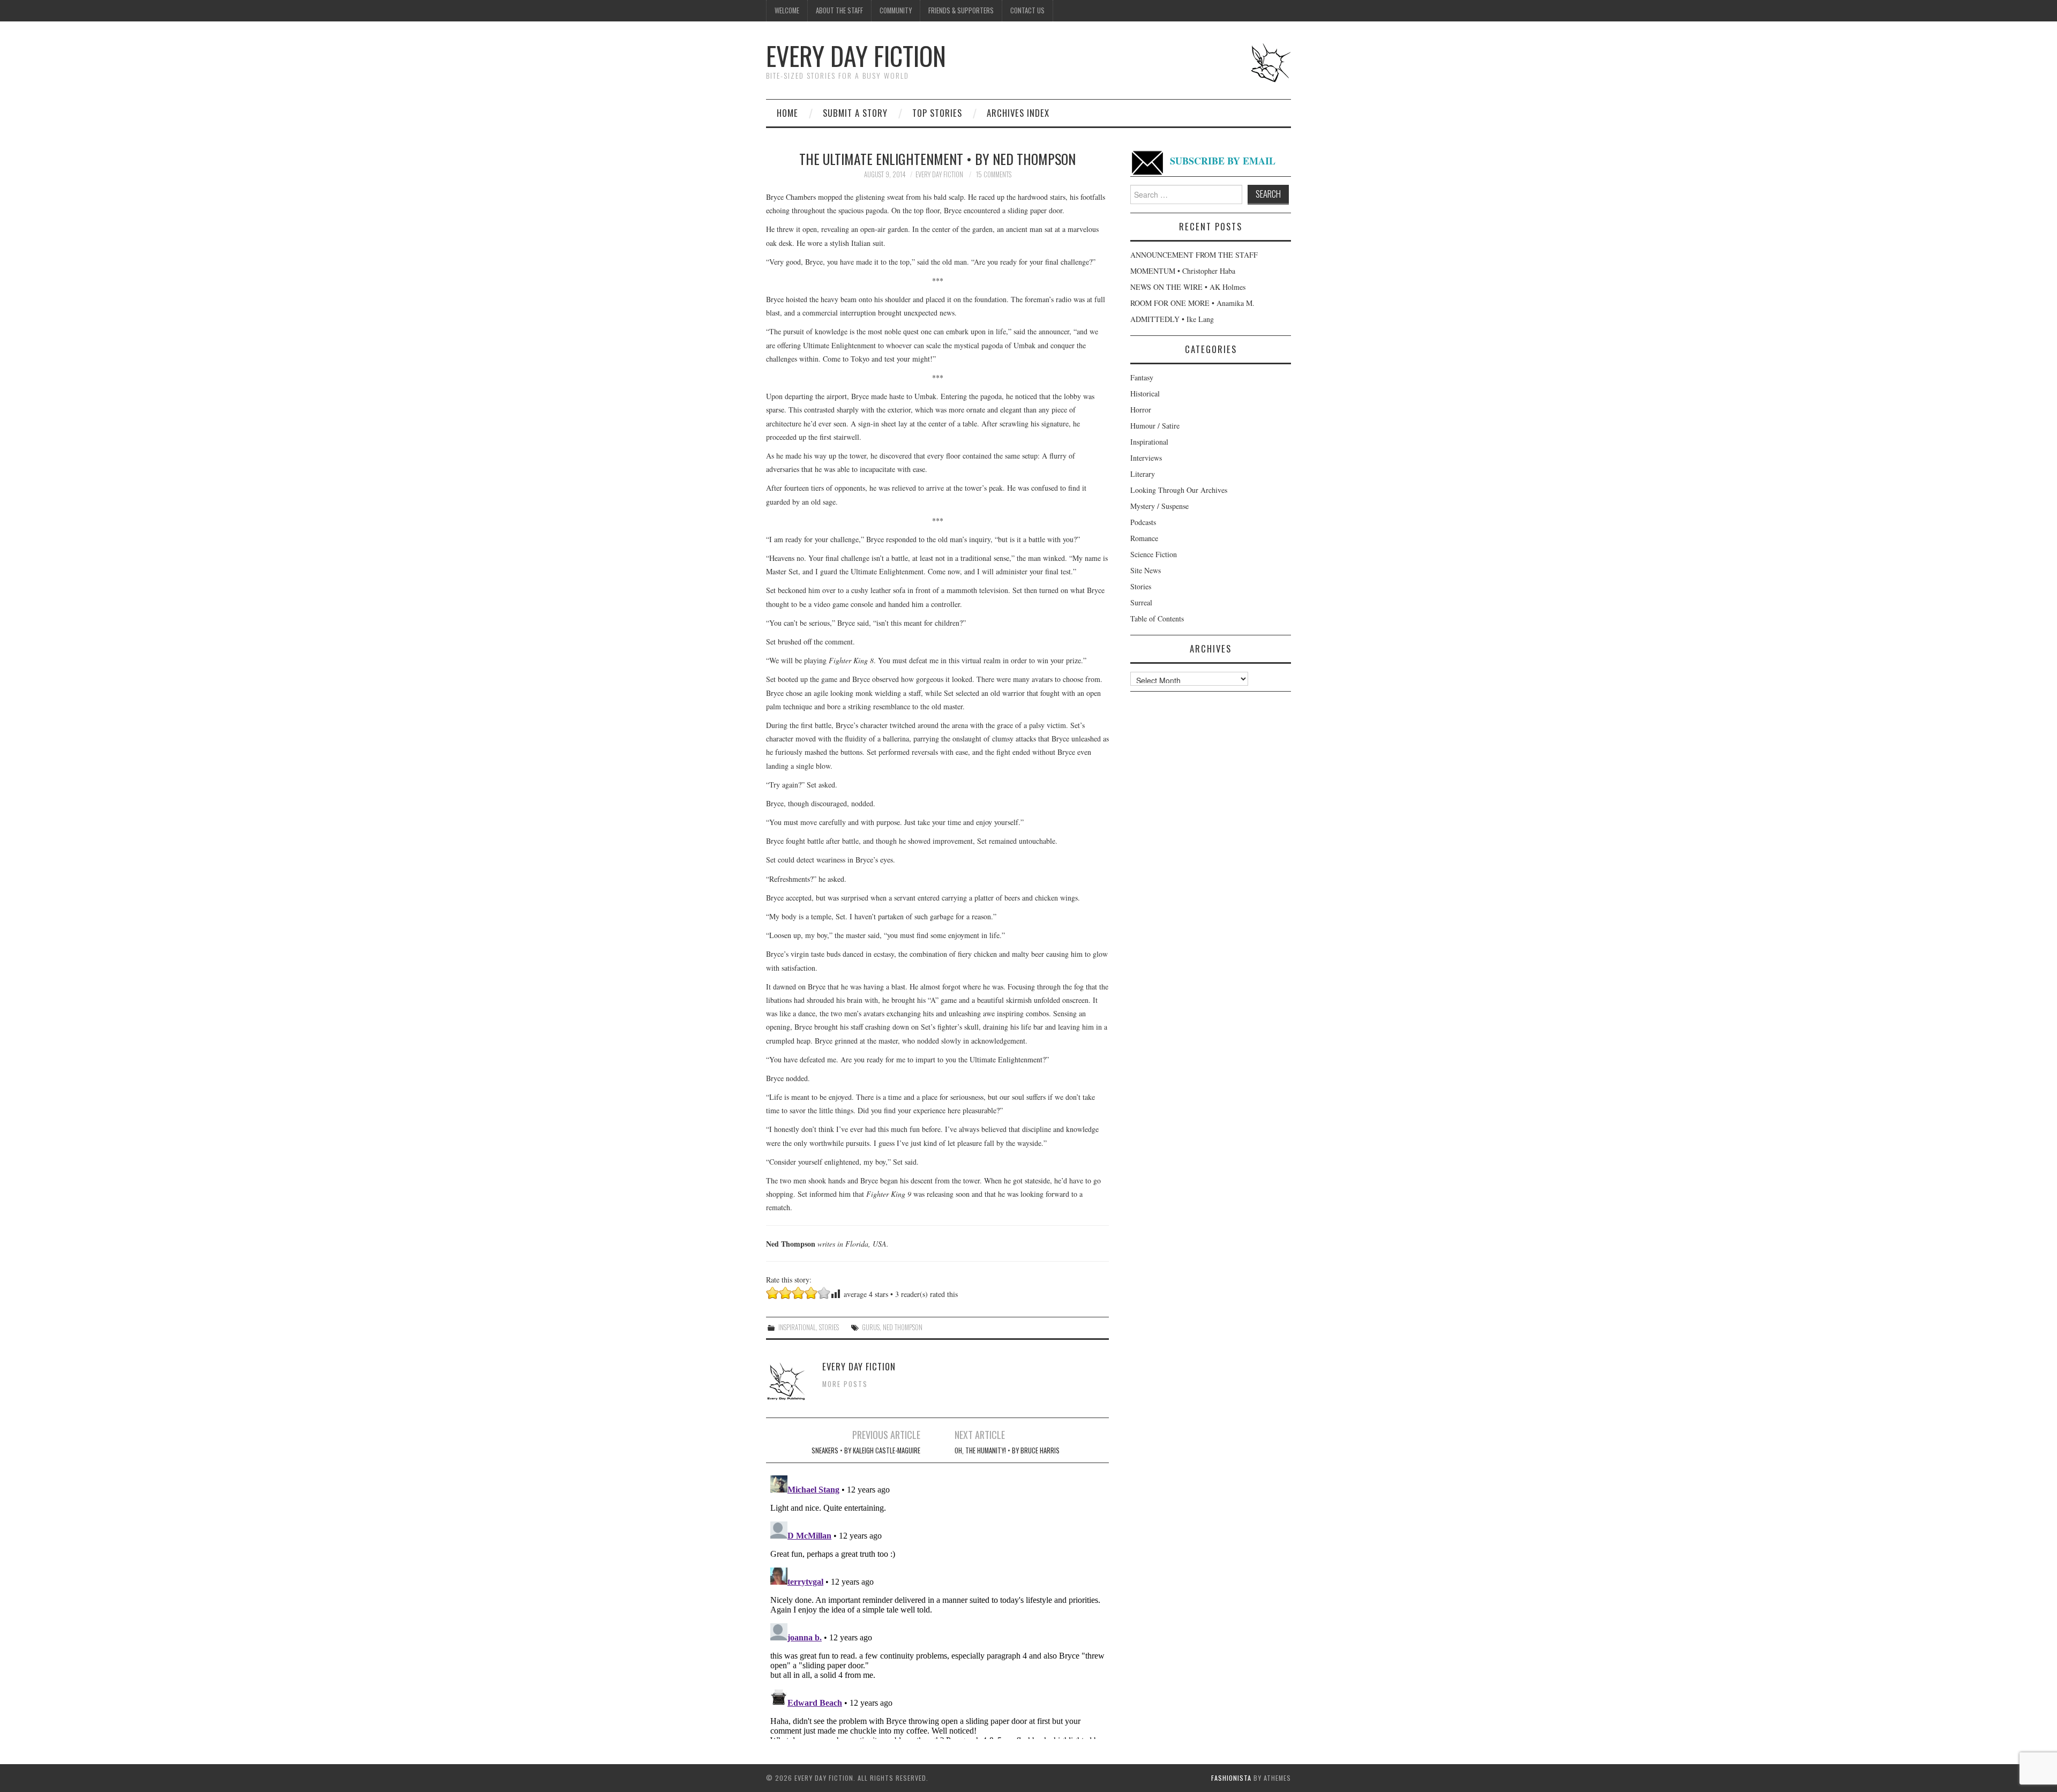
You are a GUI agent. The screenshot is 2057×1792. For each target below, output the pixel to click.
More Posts (845, 1384)
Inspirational (797, 1327)
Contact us (1027, 10)
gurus (871, 1327)
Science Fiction (1154, 554)
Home (787, 113)
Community (896, 10)
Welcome (787, 10)
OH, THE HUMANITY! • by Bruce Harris (1007, 1450)
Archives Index (1018, 113)
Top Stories (937, 113)
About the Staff (839, 10)
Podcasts (1143, 522)
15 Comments (994, 174)
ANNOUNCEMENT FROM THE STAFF (1194, 255)
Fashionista (1231, 1778)
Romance (1144, 538)
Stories (829, 1327)
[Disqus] (937, 1605)
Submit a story (855, 113)
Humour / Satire (1155, 426)
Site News (1146, 570)
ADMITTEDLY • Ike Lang (1172, 319)
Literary (1143, 474)
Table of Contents (1157, 618)
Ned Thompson (903, 1327)
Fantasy (1142, 377)
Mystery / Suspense (1159, 506)
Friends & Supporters (961, 10)
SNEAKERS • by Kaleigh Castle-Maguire (866, 1450)
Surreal (1141, 602)
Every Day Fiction (856, 55)
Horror (1141, 410)
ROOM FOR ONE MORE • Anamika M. (1192, 303)
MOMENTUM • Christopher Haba (1183, 271)
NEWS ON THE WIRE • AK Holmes (1188, 287)
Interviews (1146, 458)
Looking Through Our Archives (1179, 490)
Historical (1145, 393)
